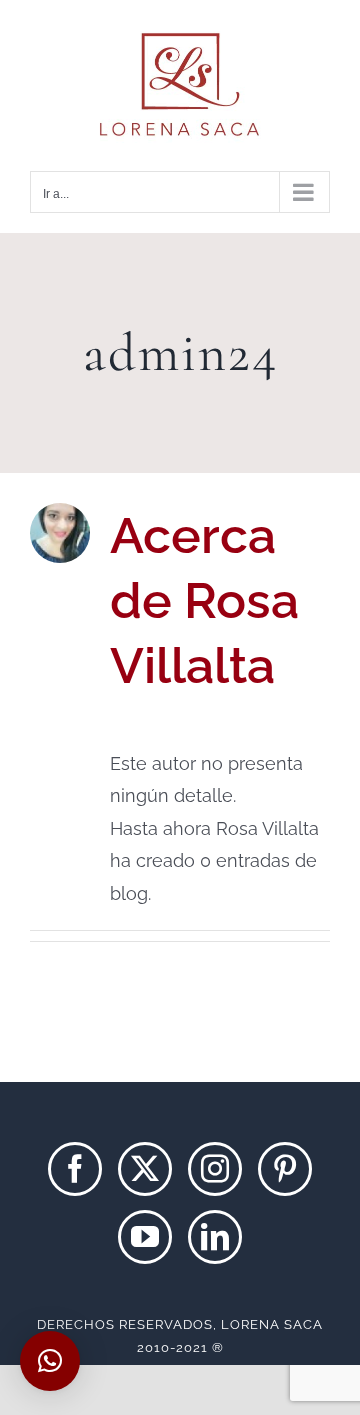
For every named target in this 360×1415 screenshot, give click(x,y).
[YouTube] (145, 1237)
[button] (50, 1361)
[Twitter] (145, 1169)
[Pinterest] (285, 1169)
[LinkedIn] (215, 1237)
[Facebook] (75, 1169)
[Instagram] (215, 1169)
